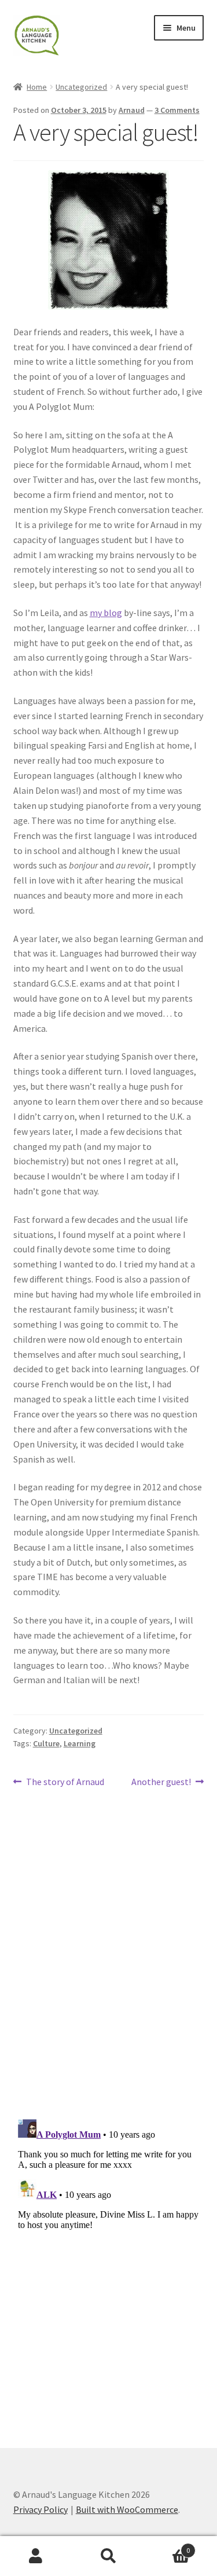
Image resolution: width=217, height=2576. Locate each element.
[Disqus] (109, 1958)
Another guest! (161, 1782)
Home (37, 87)
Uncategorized (81, 87)
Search (108, 2556)
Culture (46, 1743)
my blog (106, 613)
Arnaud (132, 110)
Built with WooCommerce (127, 2509)
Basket (167, 2546)
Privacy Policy (41, 2509)
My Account (36, 2556)
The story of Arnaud (65, 1782)
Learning (80, 1743)
